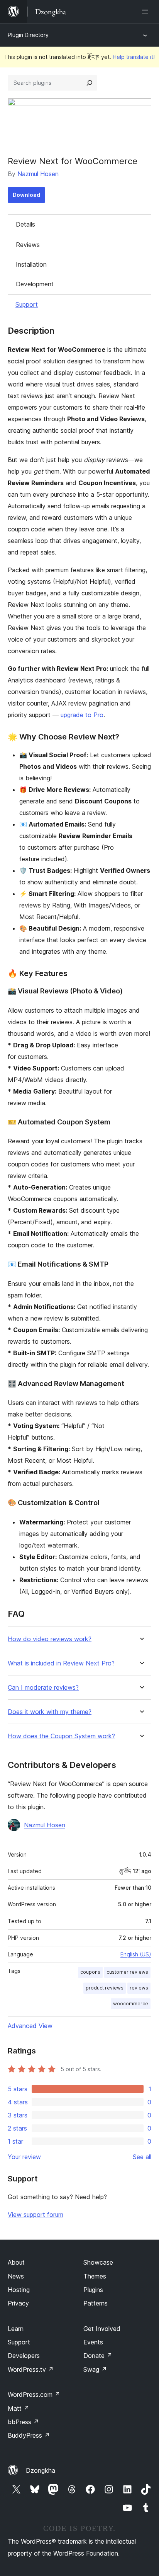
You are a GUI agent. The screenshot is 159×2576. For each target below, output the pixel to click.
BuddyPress (29, 2435)
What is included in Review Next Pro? (61, 1663)
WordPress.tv (31, 2369)
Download (26, 195)
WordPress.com (34, 2395)
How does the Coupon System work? (61, 1736)
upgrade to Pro (82, 715)
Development (35, 284)
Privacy (18, 2303)
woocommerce (131, 2004)
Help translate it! (134, 57)
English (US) (136, 1954)
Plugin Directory (28, 35)
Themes (95, 2276)
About (16, 2262)
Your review (24, 2157)
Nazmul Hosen (38, 174)
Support (27, 304)
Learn (16, 2329)
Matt (19, 2408)
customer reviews (127, 1972)
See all (142, 2157)
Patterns (96, 2303)
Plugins (93, 2290)
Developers (24, 2356)
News (16, 2276)
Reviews (28, 245)
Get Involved (102, 2329)
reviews (139, 1988)
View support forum (36, 2215)
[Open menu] (147, 12)
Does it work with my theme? (50, 1712)
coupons (90, 1972)
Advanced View (30, 2026)
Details (25, 224)
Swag (95, 2369)
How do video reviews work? (50, 1639)
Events (93, 2342)
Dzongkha (41, 2470)
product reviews (105, 1988)
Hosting (19, 2290)
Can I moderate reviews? (43, 1688)
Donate (98, 2356)
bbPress (23, 2422)
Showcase (98, 2262)
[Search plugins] (90, 83)
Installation (31, 264)
